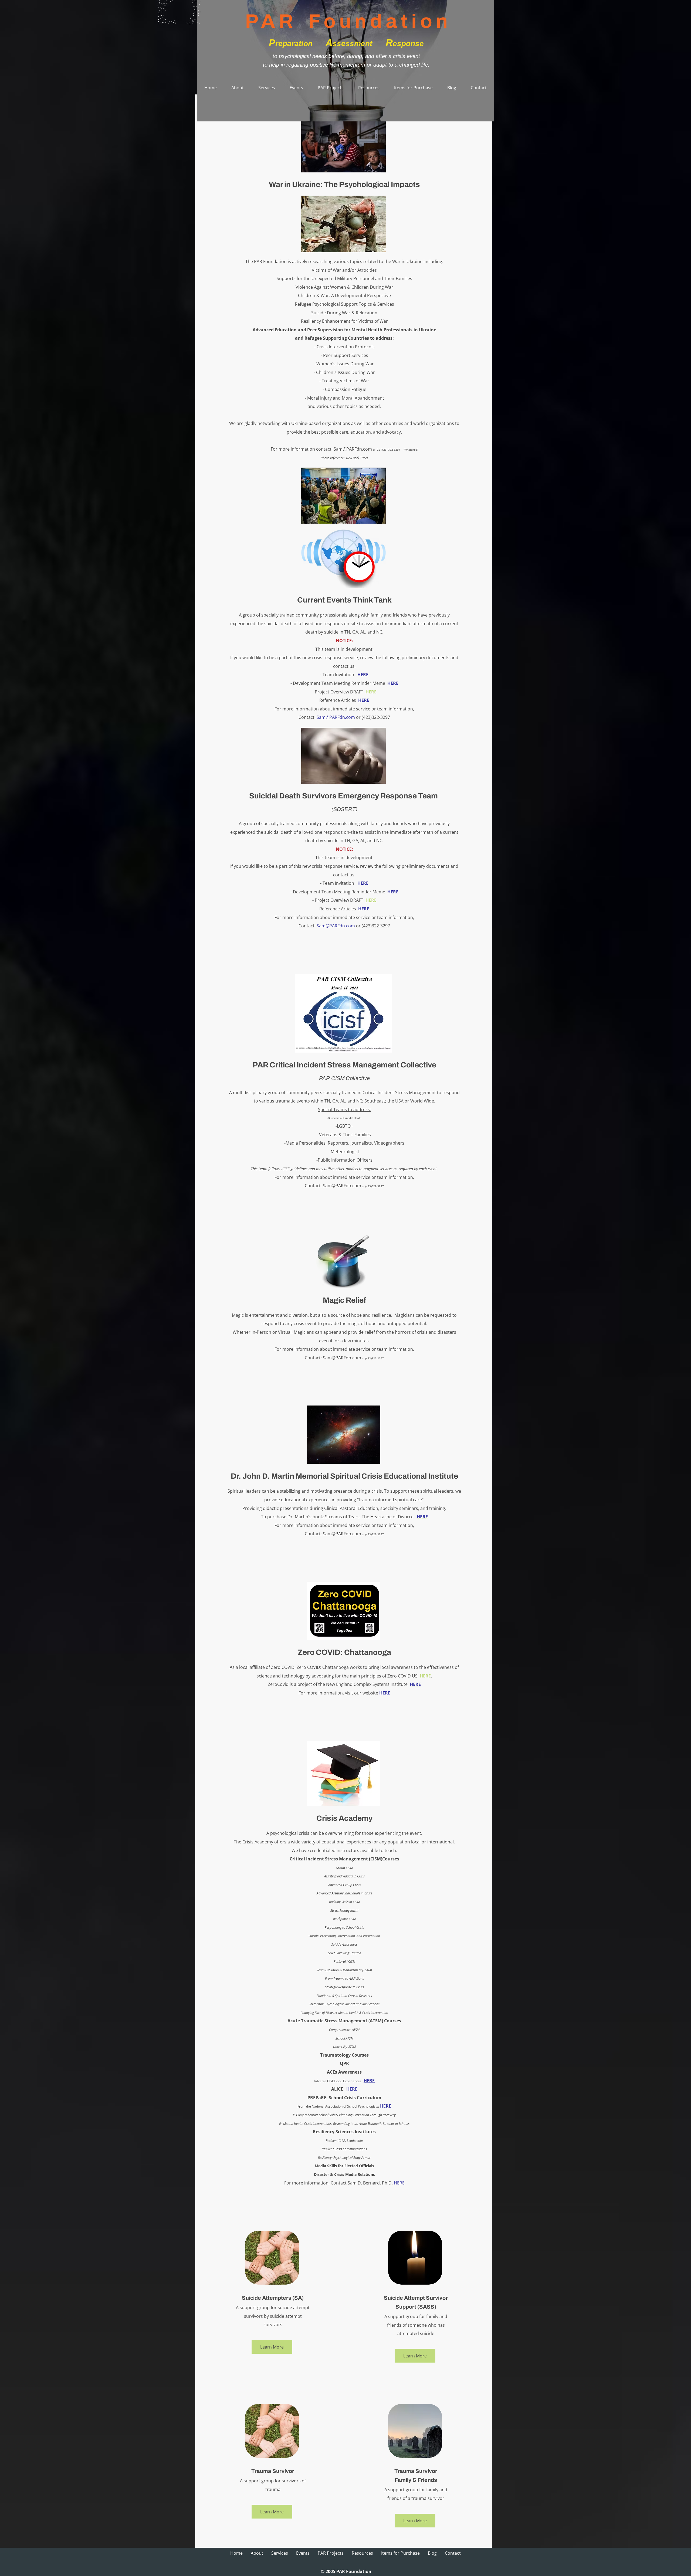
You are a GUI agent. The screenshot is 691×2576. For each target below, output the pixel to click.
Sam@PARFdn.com (353, 449)
